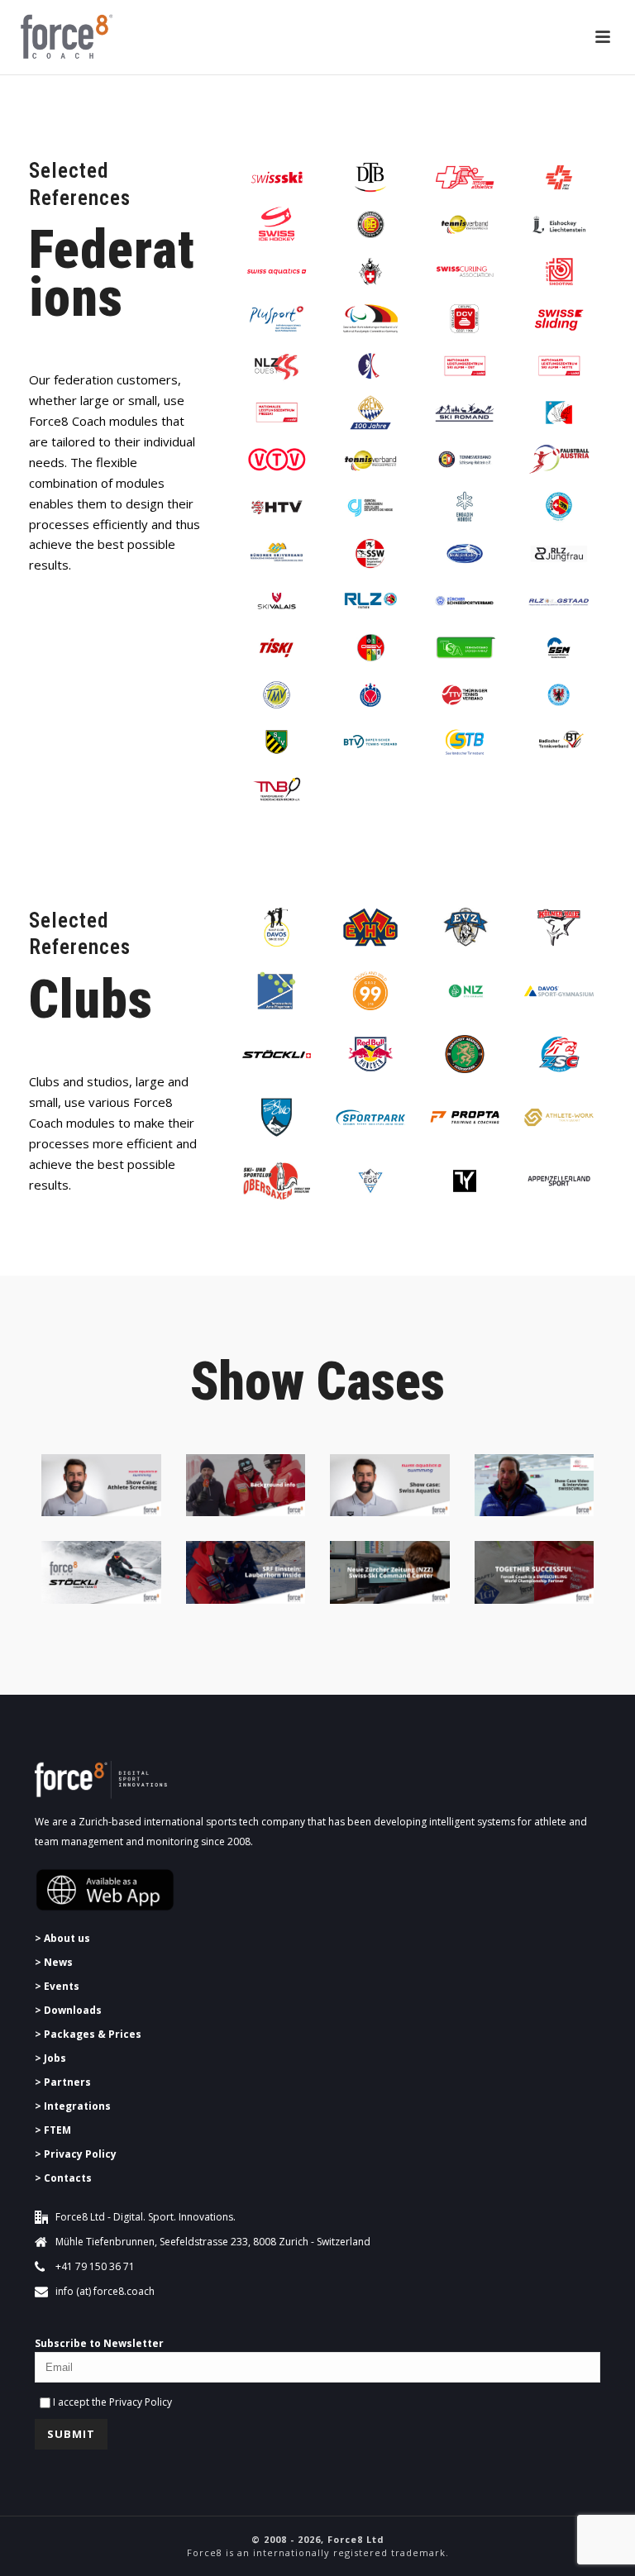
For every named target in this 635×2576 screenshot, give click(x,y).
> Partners (63, 2082)
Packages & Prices (93, 2034)
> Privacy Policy (76, 2154)
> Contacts (63, 2178)
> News (54, 1962)
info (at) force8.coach (105, 2291)
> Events (57, 1986)
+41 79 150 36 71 (95, 2266)
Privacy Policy (141, 2402)
